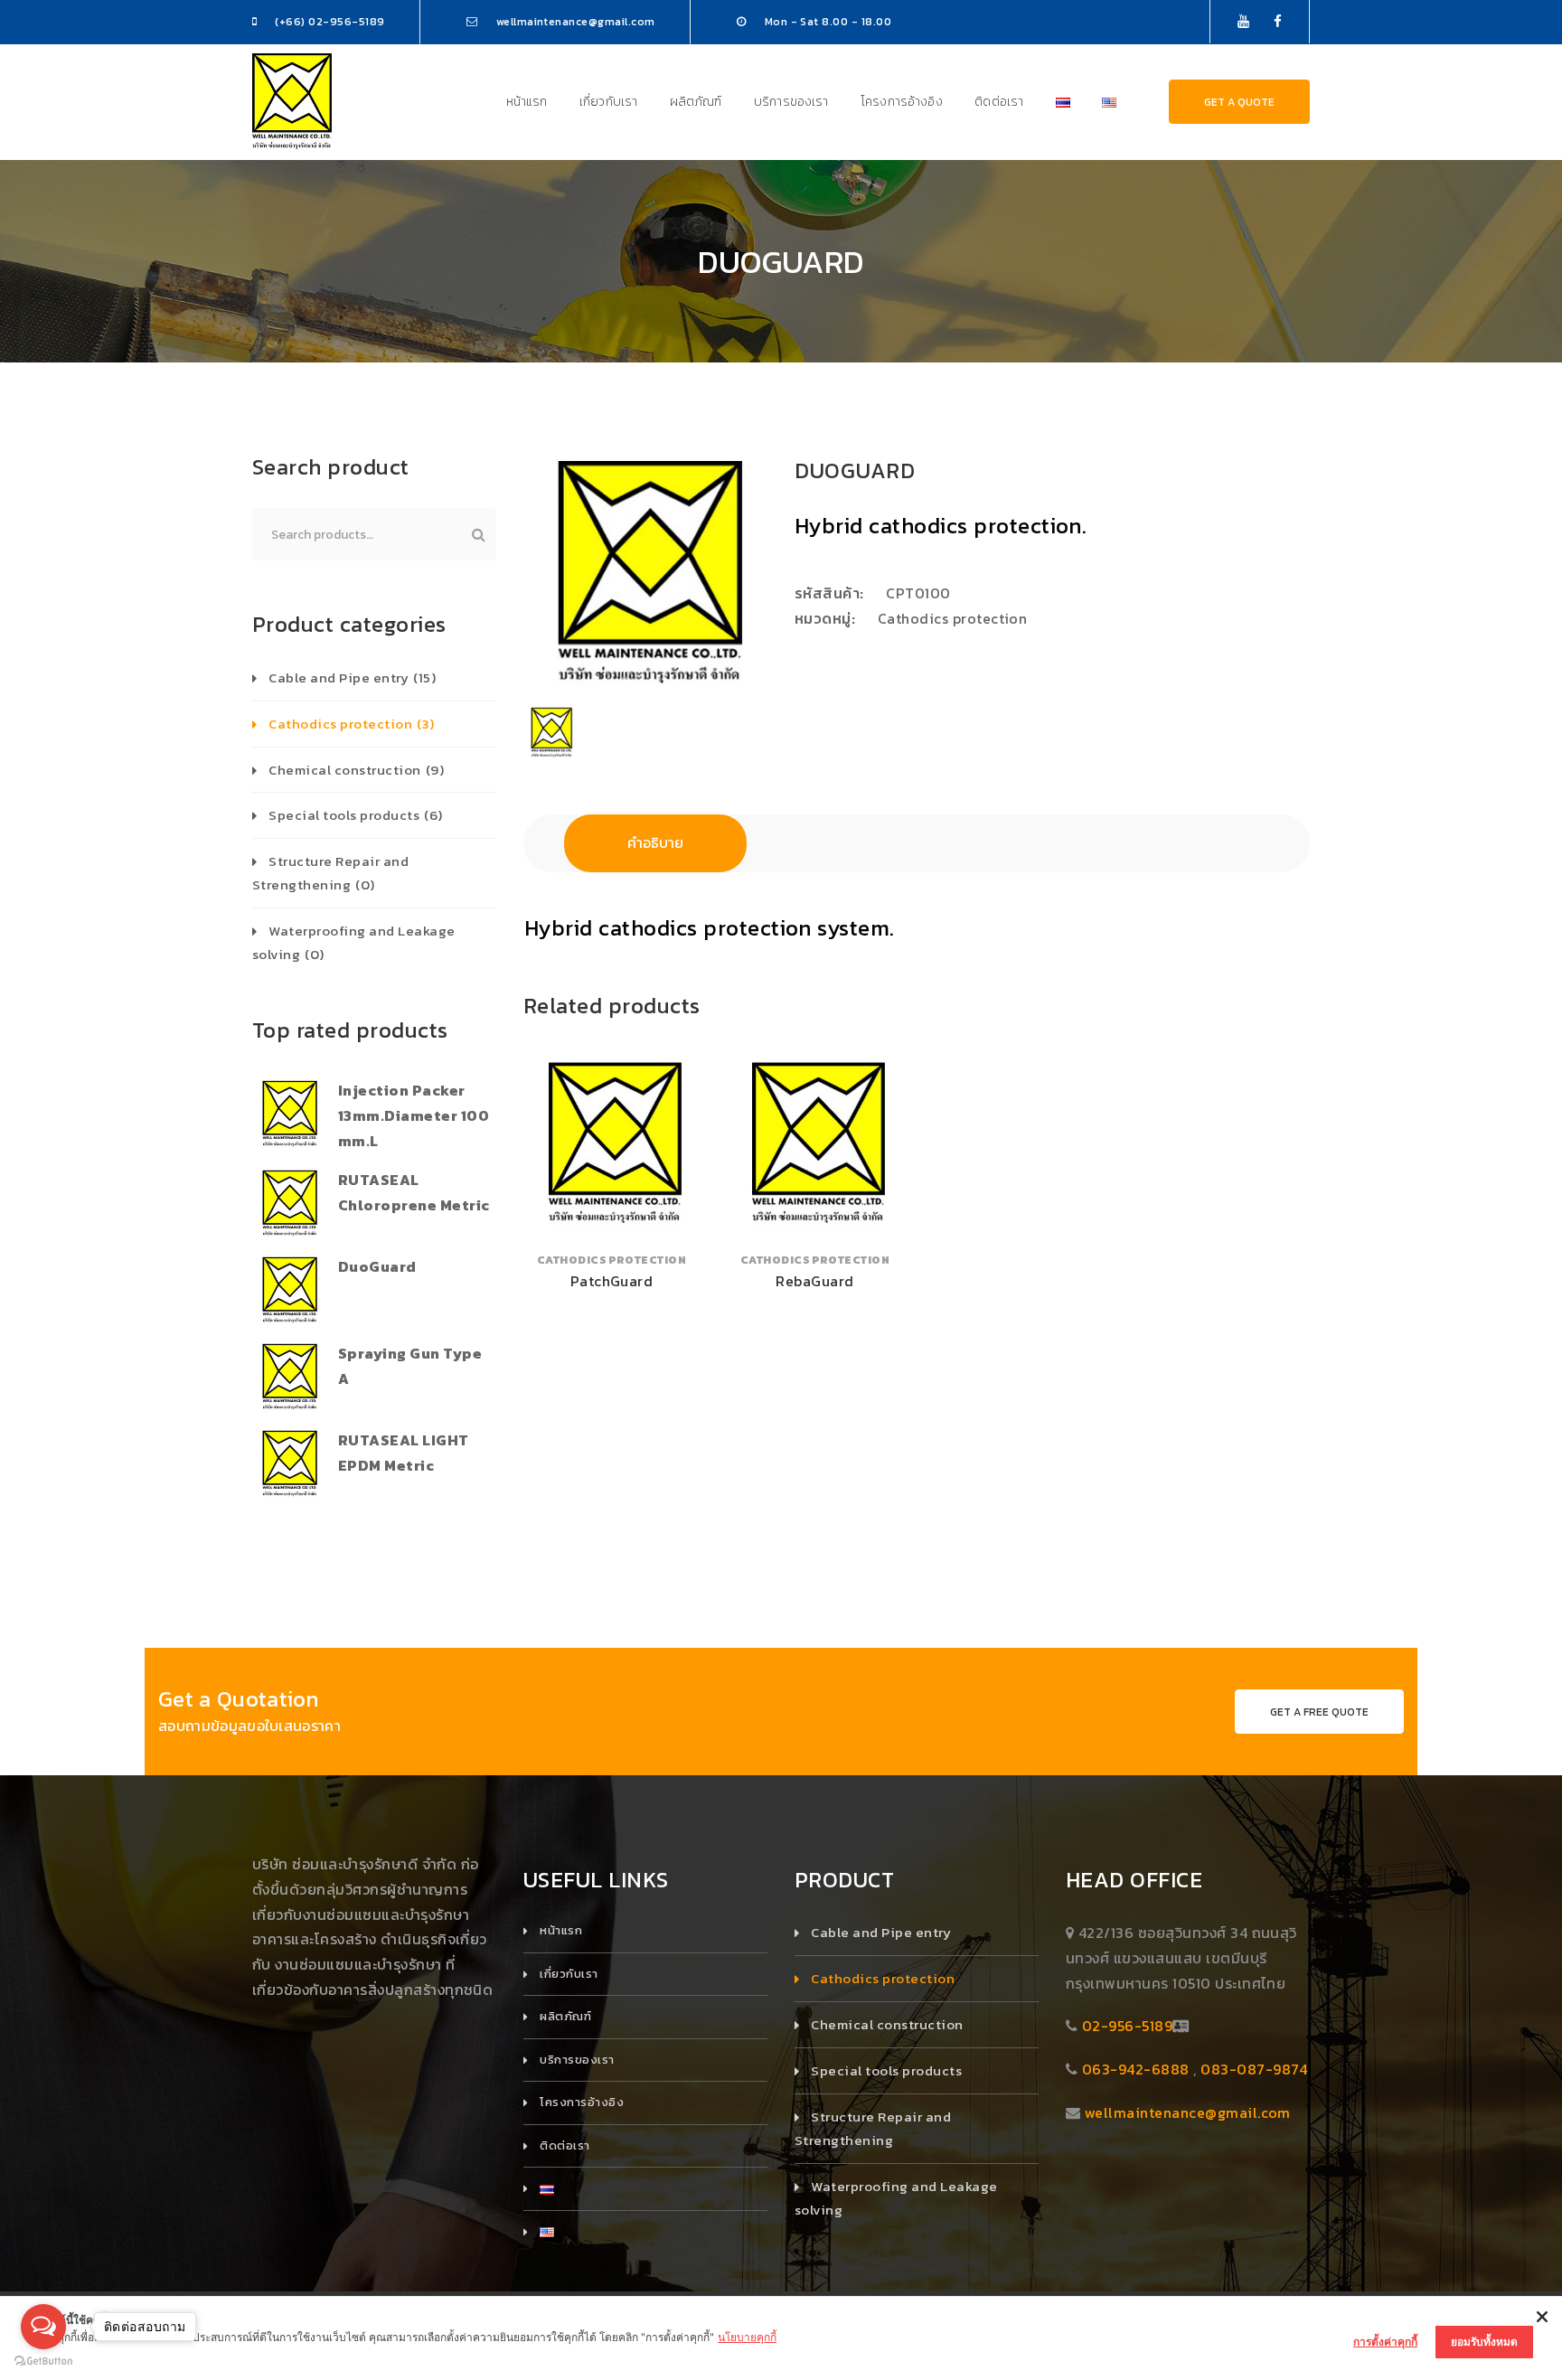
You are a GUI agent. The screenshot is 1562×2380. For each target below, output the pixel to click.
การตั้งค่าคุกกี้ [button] (1385, 2342)
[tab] (655, 843)
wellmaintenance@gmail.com (1188, 2112)
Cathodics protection (953, 618)
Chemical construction (356, 770)
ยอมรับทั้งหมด (1484, 2342)
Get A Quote (1239, 102)
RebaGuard (814, 1281)
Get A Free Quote (1319, 1712)
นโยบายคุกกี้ (747, 2337)
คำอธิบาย (655, 842)
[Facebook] (1278, 21)
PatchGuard (612, 1281)
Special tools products (355, 815)
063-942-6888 (1136, 2069)
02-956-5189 (1127, 2026)
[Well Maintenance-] (292, 100)
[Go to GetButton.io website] (43, 2361)
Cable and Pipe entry (352, 677)
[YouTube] (1243, 21)
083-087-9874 (1254, 2069)
